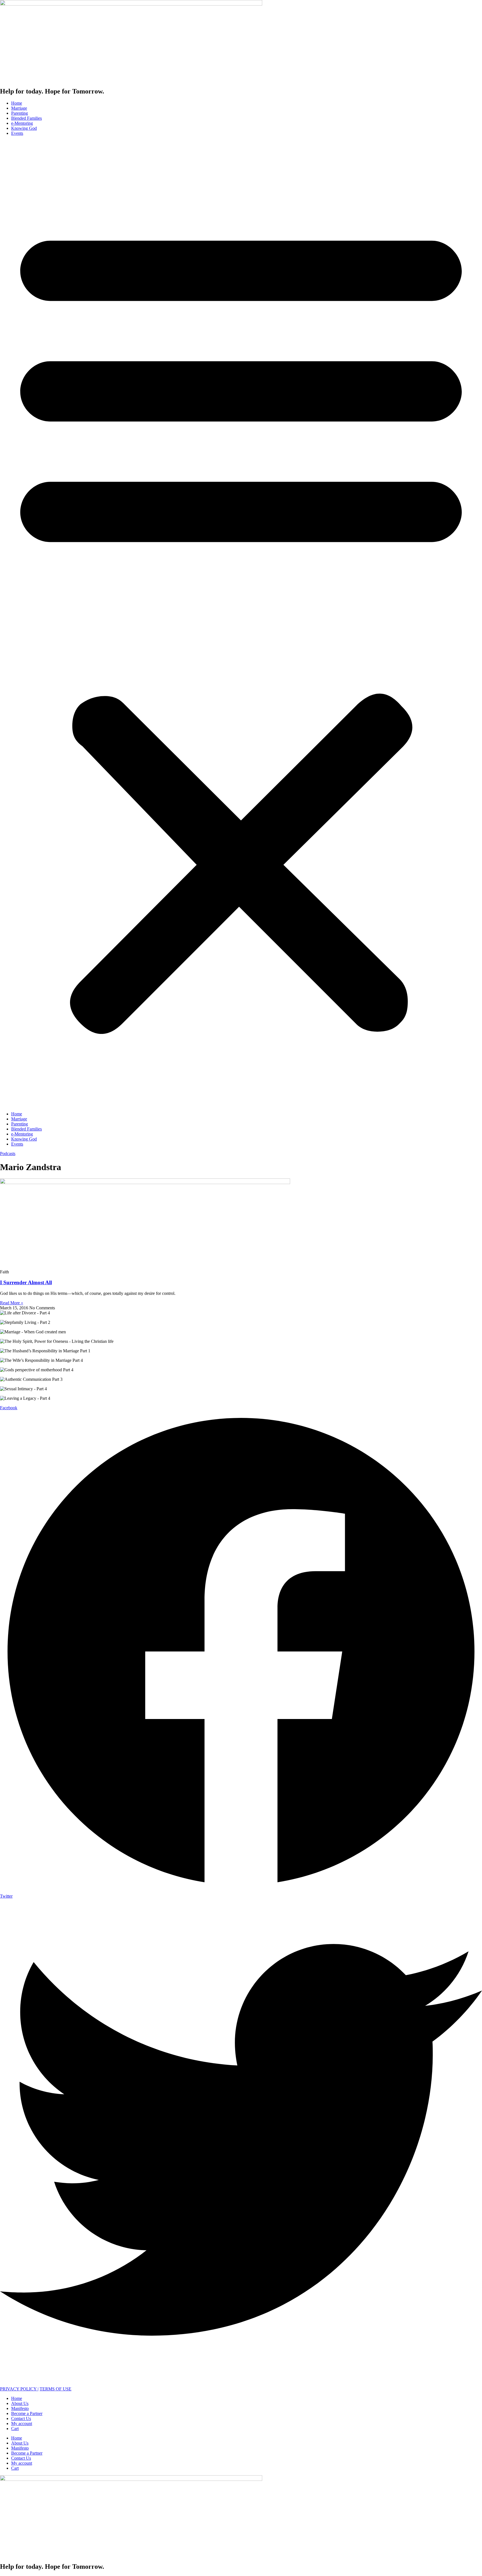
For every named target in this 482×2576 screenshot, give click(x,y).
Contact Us (21, 2418)
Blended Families (26, 118)
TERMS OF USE (56, 2389)
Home (17, 103)
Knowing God (24, 128)
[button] (241, 624)
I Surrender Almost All (26, 1282)
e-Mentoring (22, 123)
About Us (20, 2403)
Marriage (19, 108)
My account (22, 2423)
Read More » (12, 1303)
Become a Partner (27, 2413)
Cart (15, 2429)
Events (17, 133)
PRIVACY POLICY (18, 2389)
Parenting (20, 113)
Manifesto (20, 2408)
